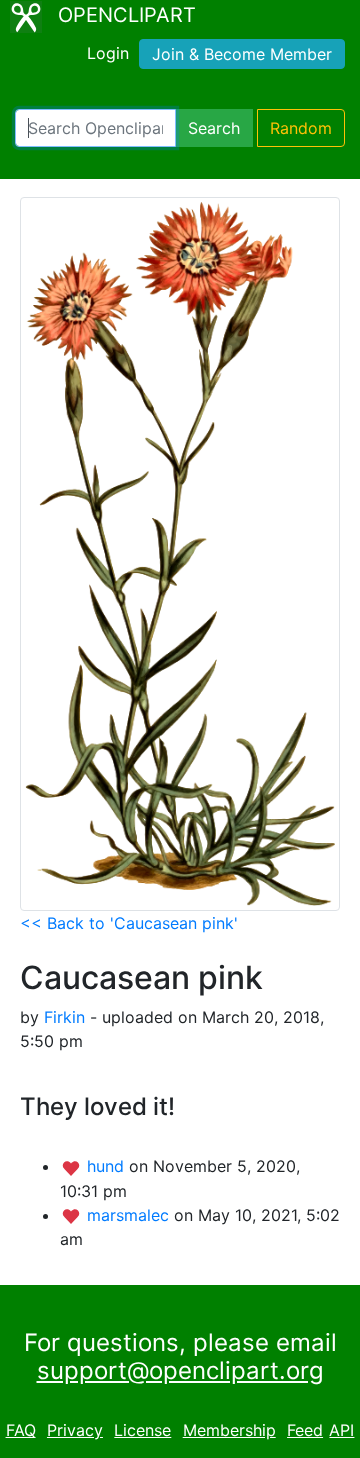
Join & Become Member (242, 54)
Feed (305, 1430)
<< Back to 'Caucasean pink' (129, 923)
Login (108, 53)
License (142, 1430)
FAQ (21, 1430)
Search (214, 128)
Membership (229, 1430)
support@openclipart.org (180, 1370)
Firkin (64, 1017)
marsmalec (130, 1215)
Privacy (75, 1430)
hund (108, 1166)
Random (301, 128)
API (341, 1430)
